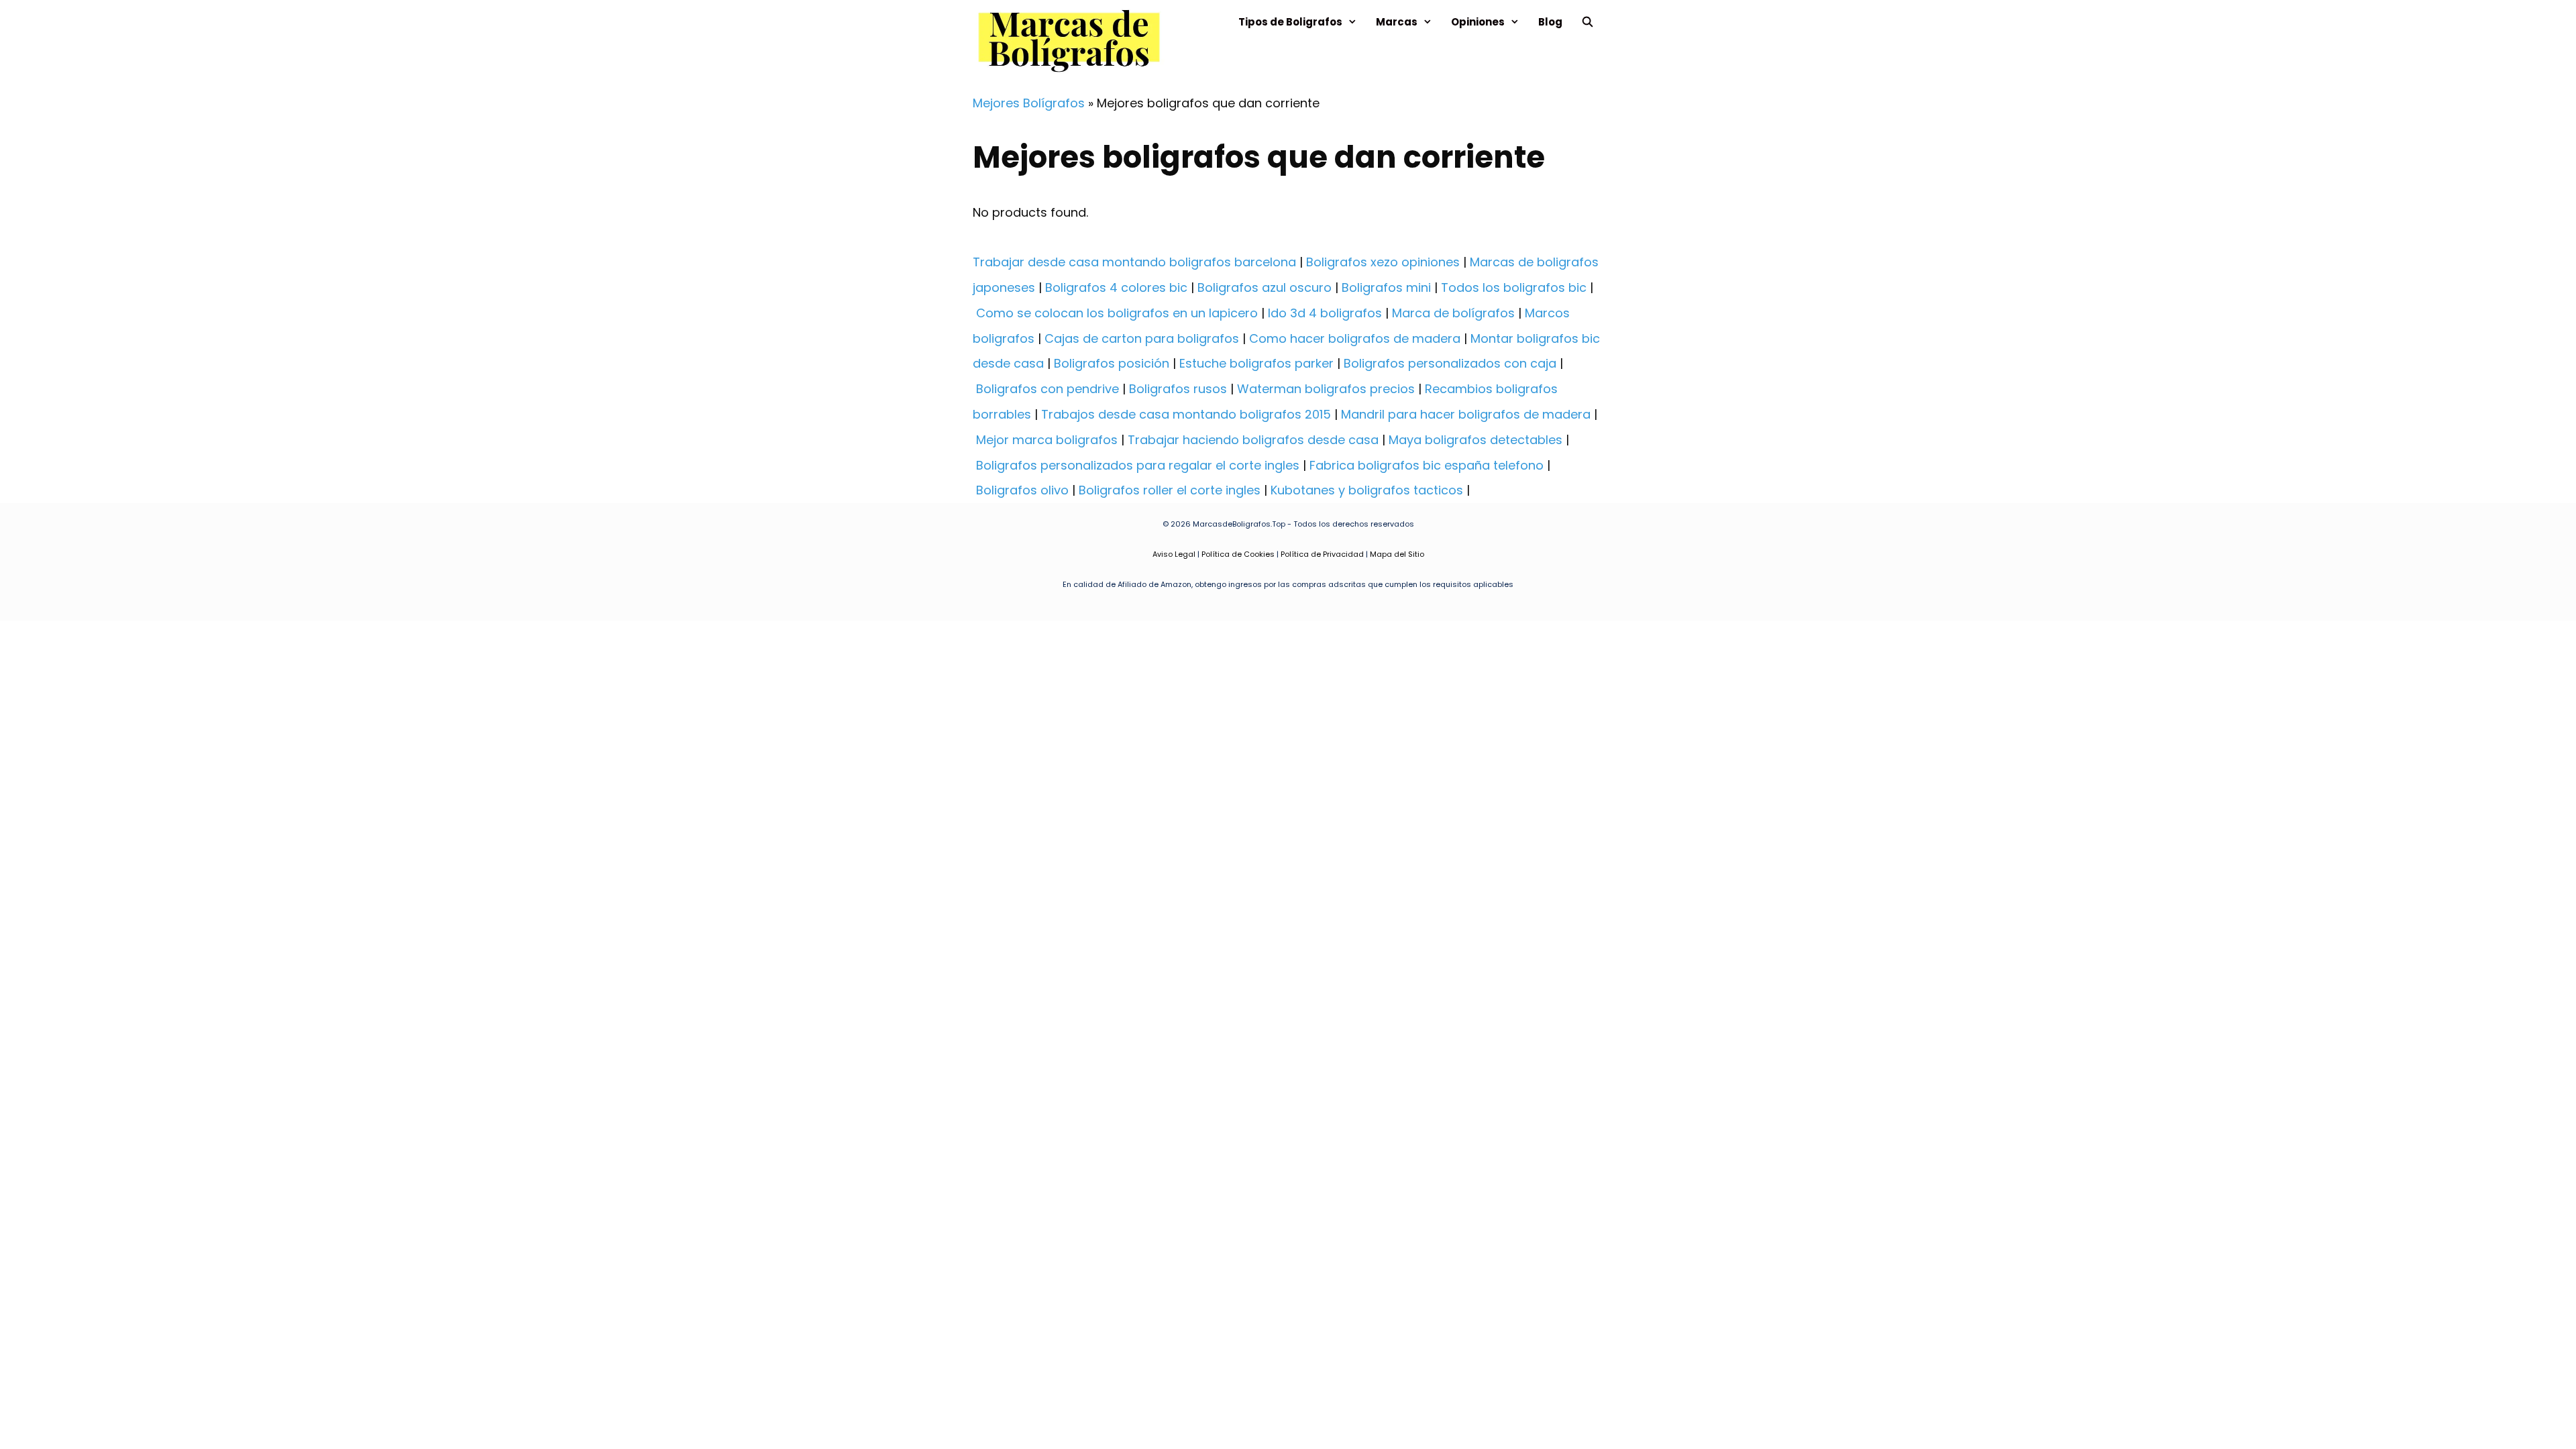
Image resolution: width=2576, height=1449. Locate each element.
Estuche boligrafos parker (1256, 363)
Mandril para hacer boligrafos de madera (1466, 414)
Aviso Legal (1174, 554)
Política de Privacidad (1322, 554)
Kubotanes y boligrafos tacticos (1367, 490)
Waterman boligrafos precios (1326, 389)
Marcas (1397, 22)
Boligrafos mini (1386, 287)
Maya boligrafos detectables (1475, 440)
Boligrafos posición (1112, 363)
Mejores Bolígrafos (1029, 103)
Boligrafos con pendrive (1048, 389)
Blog (1550, 22)
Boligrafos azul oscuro (1265, 287)
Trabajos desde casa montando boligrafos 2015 (1186, 414)
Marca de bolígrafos (1453, 313)
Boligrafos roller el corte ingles (1170, 490)
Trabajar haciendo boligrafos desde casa (1253, 440)
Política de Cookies (1238, 554)
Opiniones (1478, 22)
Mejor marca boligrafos (1047, 440)
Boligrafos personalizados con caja (1450, 363)
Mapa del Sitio (1397, 554)
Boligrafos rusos (1178, 389)
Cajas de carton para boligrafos (1142, 338)
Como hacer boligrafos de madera (1355, 338)
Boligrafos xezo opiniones (1383, 262)
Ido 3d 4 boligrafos (1325, 313)
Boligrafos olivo (1022, 490)
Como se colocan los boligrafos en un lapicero (1117, 313)
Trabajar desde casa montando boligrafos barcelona (1134, 262)
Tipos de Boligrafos (1290, 22)
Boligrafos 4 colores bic (1116, 287)
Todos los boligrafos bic (1514, 287)
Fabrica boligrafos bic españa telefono (1427, 465)
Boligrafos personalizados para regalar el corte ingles (1138, 465)
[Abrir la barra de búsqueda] (1588, 22)
